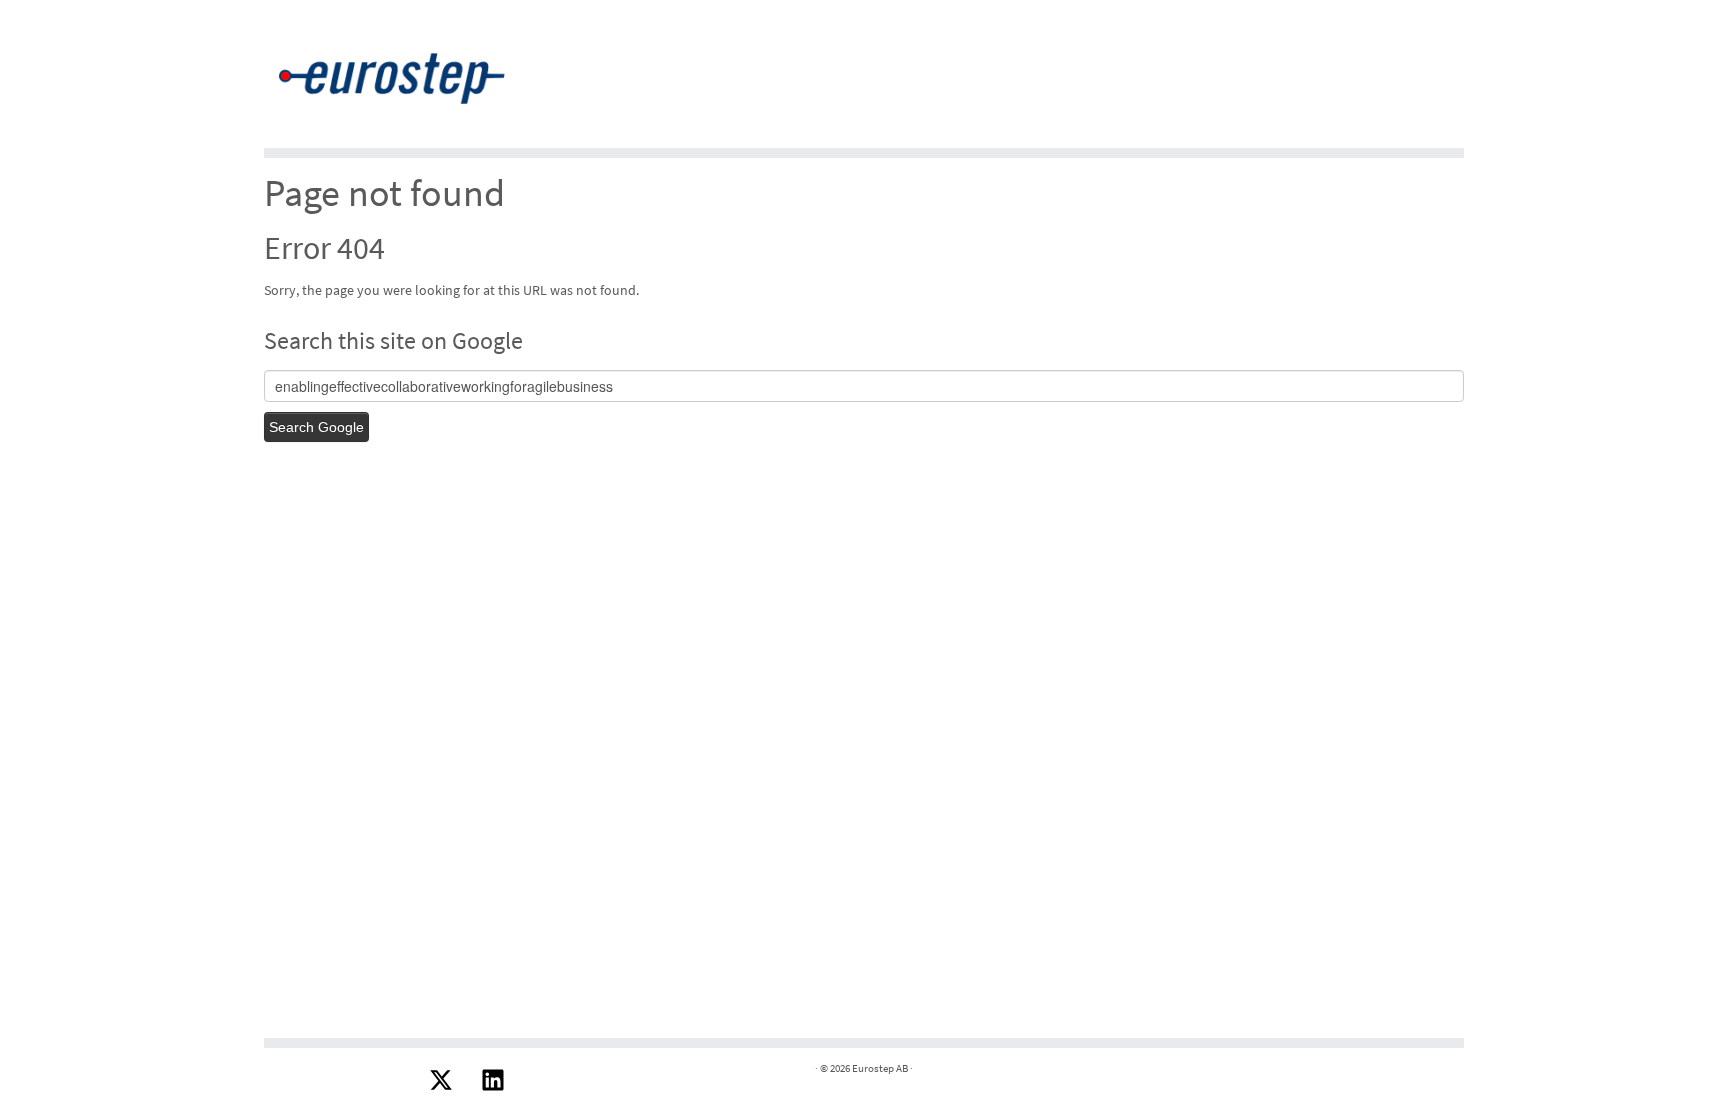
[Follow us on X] (441, 1080)
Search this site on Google (393, 340)
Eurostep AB (880, 1068)
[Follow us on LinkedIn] (493, 1080)
